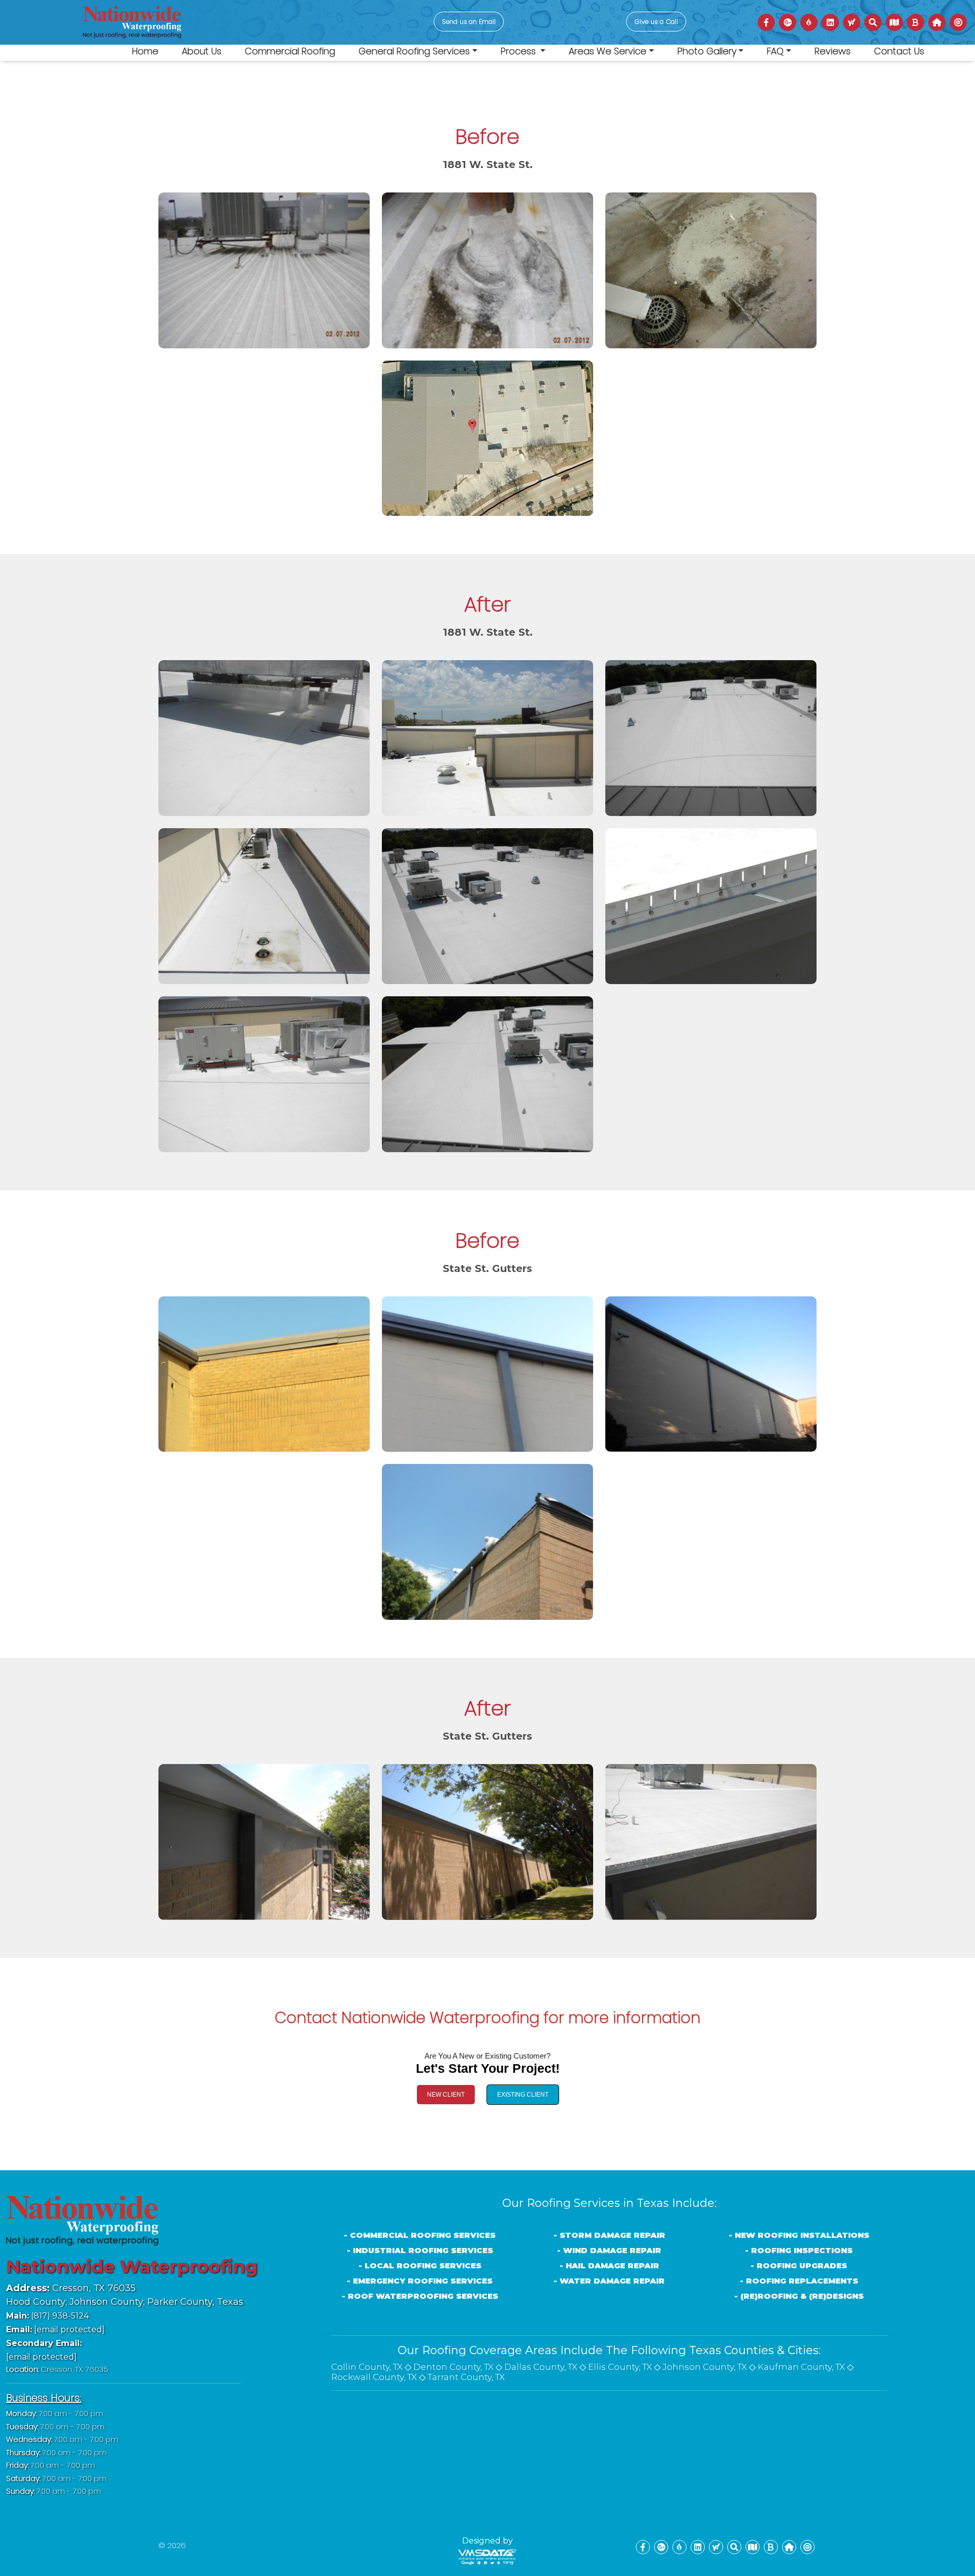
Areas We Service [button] (608, 51)
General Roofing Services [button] (414, 51)
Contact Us (899, 51)
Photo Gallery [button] (707, 51)
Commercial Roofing (290, 51)
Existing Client (523, 2095)
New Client (446, 2095)
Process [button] (519, 51)
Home (145, 51)
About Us (202, 51)
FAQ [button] (775, 51)
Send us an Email (469, 22)
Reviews (833, 51)
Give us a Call (656, 22)
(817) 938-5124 (47, 2316)
